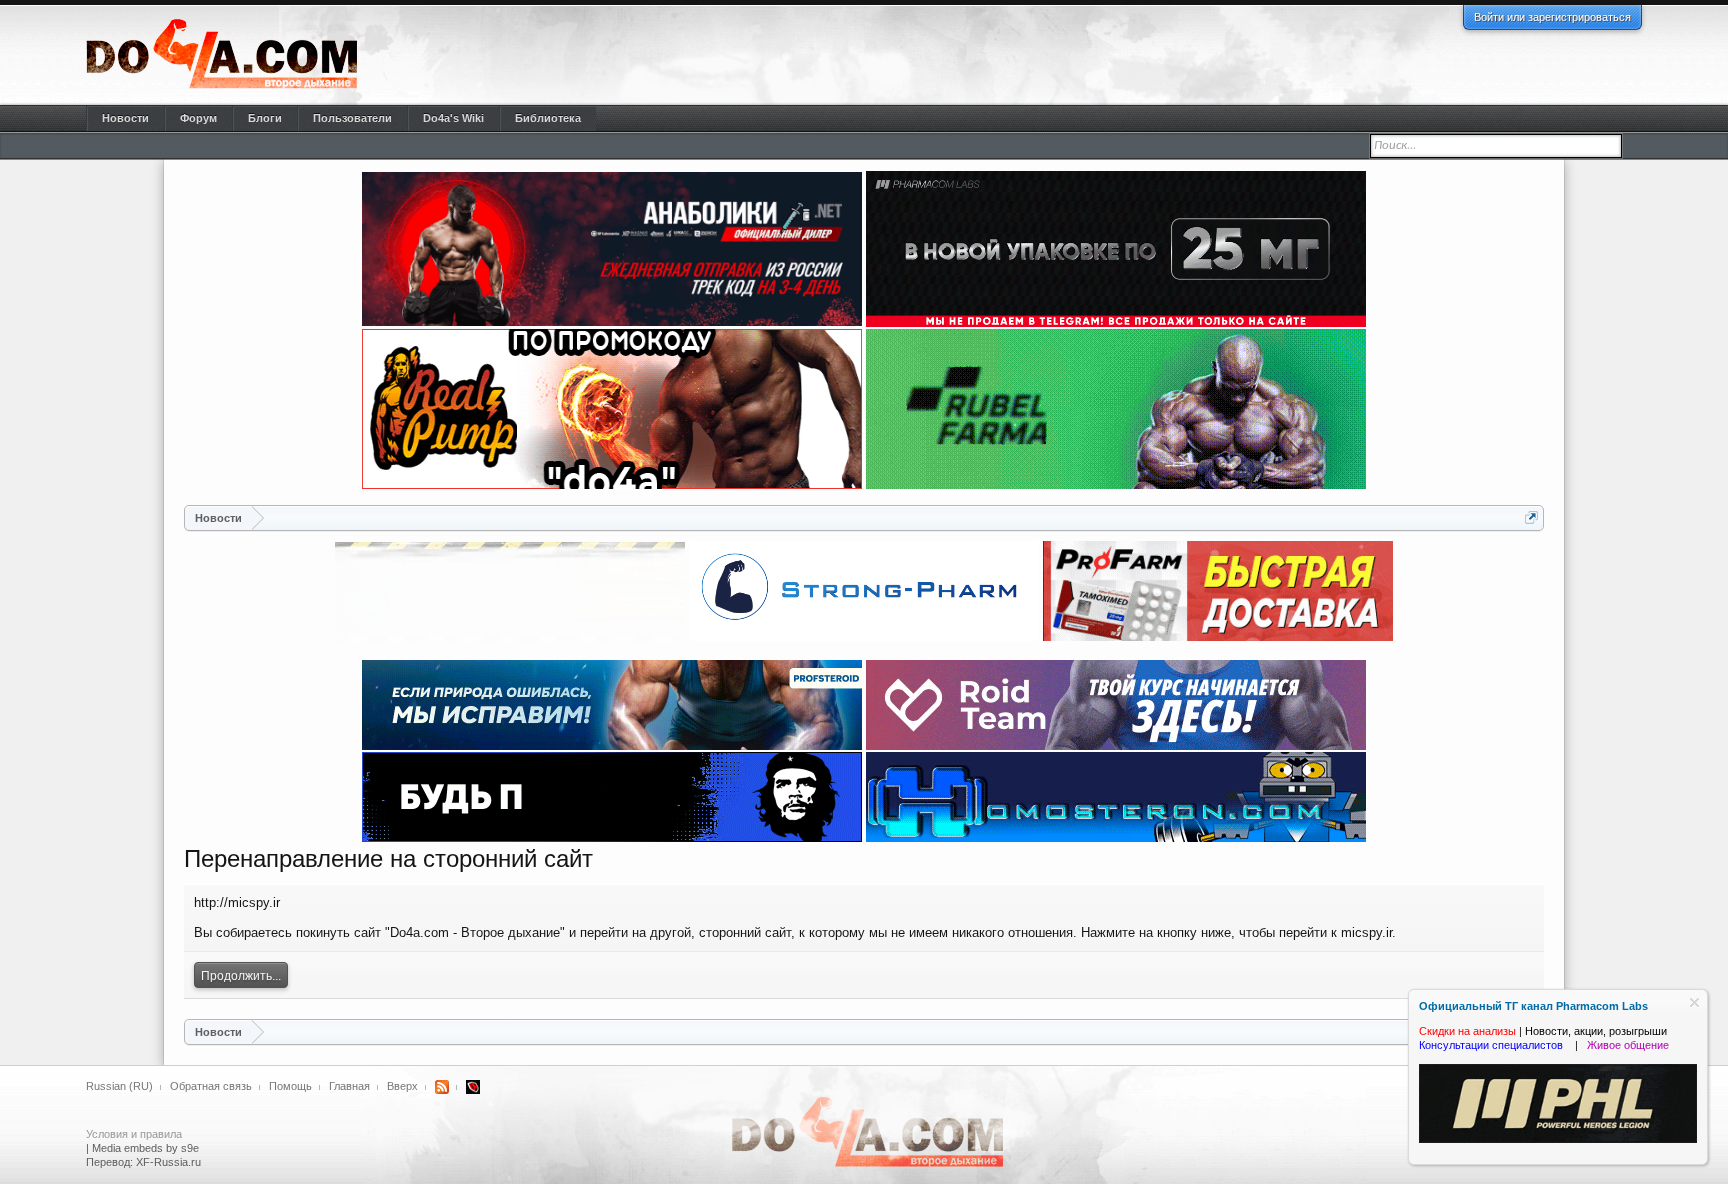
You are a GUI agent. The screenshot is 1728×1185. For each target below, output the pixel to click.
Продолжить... (241, 976)
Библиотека (548, 118)
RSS (442, 1087)
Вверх (402, 1086)
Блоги (265, 118)
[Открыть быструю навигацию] (1531, 517)
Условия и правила (134, 1134)
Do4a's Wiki (453, 118)
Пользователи (352, 118)
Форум (198, 118)
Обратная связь (211, 1086)
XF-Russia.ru (168, 1162)
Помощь (290, 1086)
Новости (125, 118)
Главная (349, 1086)
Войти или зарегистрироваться (1552, 17)
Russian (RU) (119, 1086)
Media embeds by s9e (145, 1148)
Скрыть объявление (1694, 1002)
